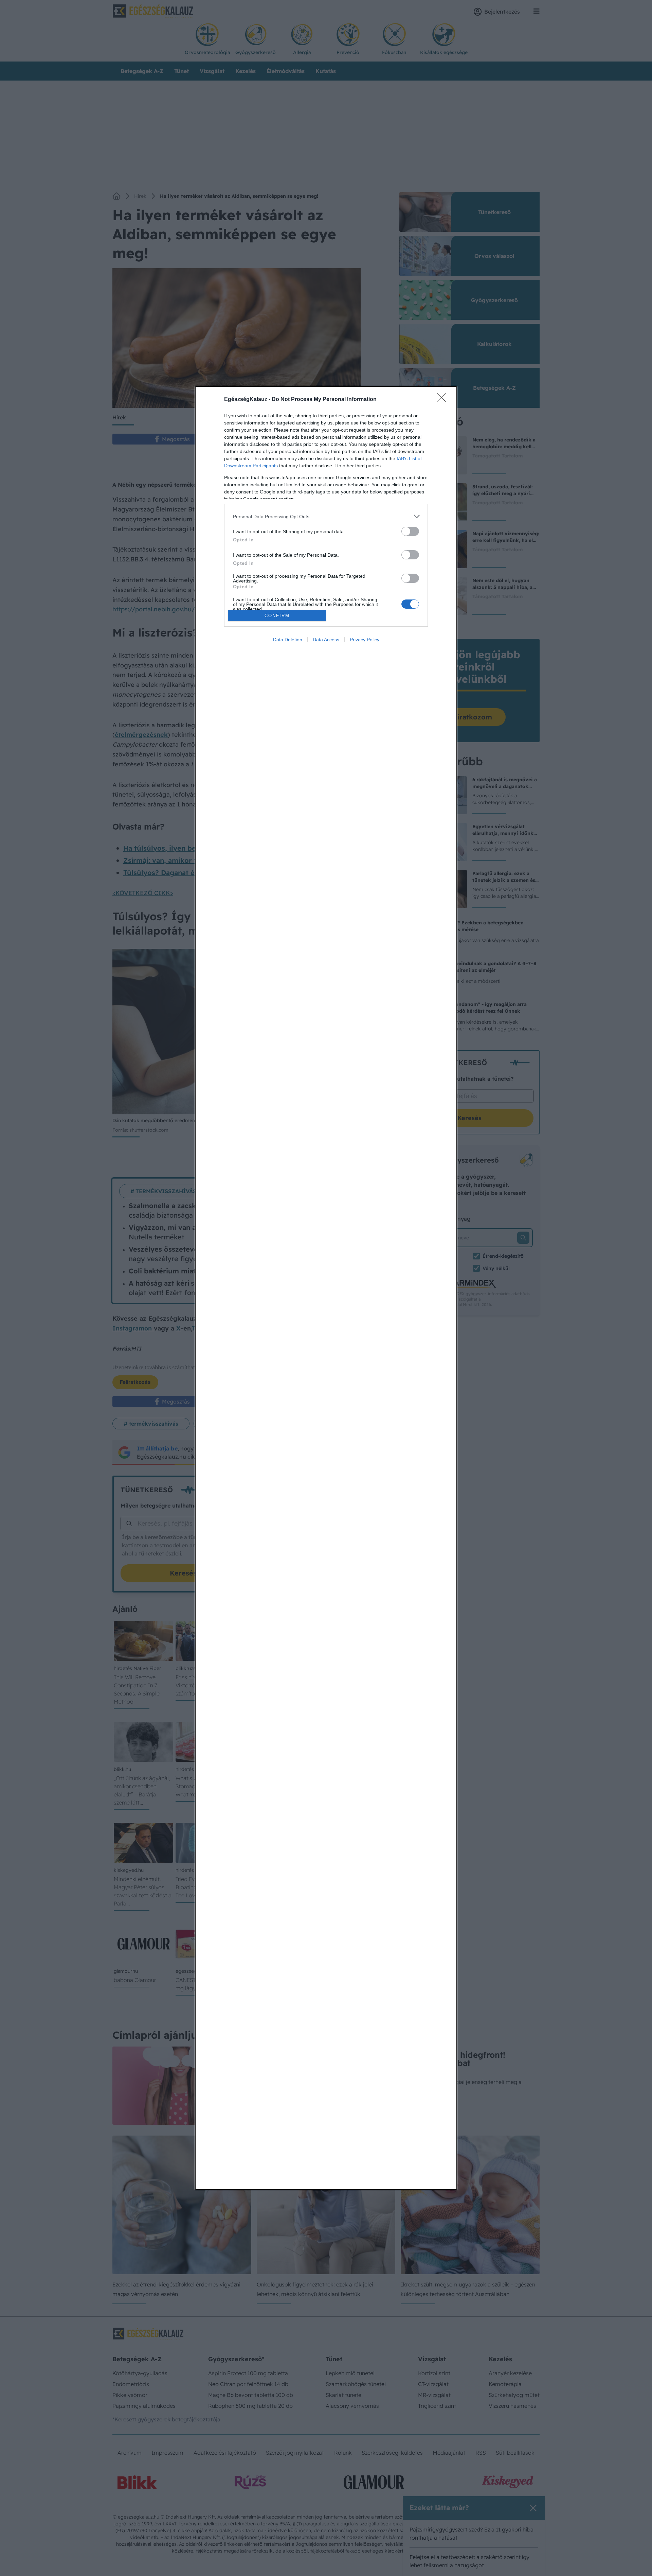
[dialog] (326, 1288)
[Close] (443, 400)
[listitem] (326, 516)
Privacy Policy (365, 640)
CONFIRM (277, 616)
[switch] (410, 531)
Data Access (326, 640)
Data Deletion (288, 640)
